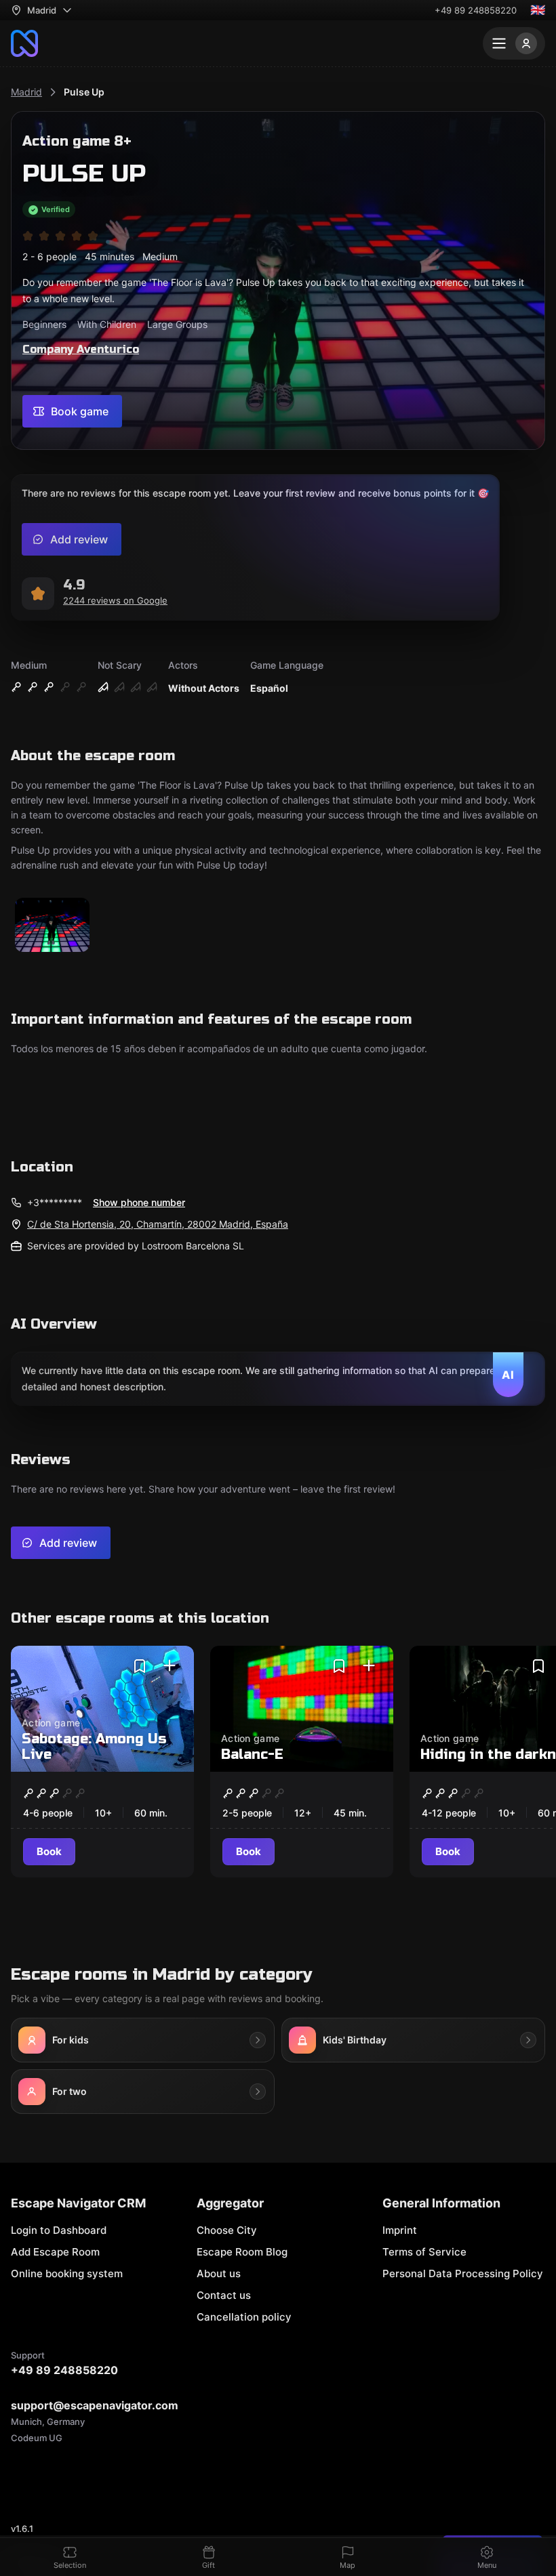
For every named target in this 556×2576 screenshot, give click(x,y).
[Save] (140, 1666)
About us (219, 2273)
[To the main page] (24, 43)
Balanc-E (252, 1754)
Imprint (400, 2230)
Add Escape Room (55, 2252)
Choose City (227, 2230)
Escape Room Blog (242, 2252)
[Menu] (514, 43)
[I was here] (170, 1666)
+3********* (55, 1202)
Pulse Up (84, 92)
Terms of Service (424, 2252)
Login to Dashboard (59, 2230)
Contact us (224, 2295)
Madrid (26, 92)
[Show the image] (52, 926)
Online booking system (67, 2273)
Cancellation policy (244, 2317)
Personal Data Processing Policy (463, 2273)
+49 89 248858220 (476, 10)
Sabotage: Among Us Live (94, 1747)
